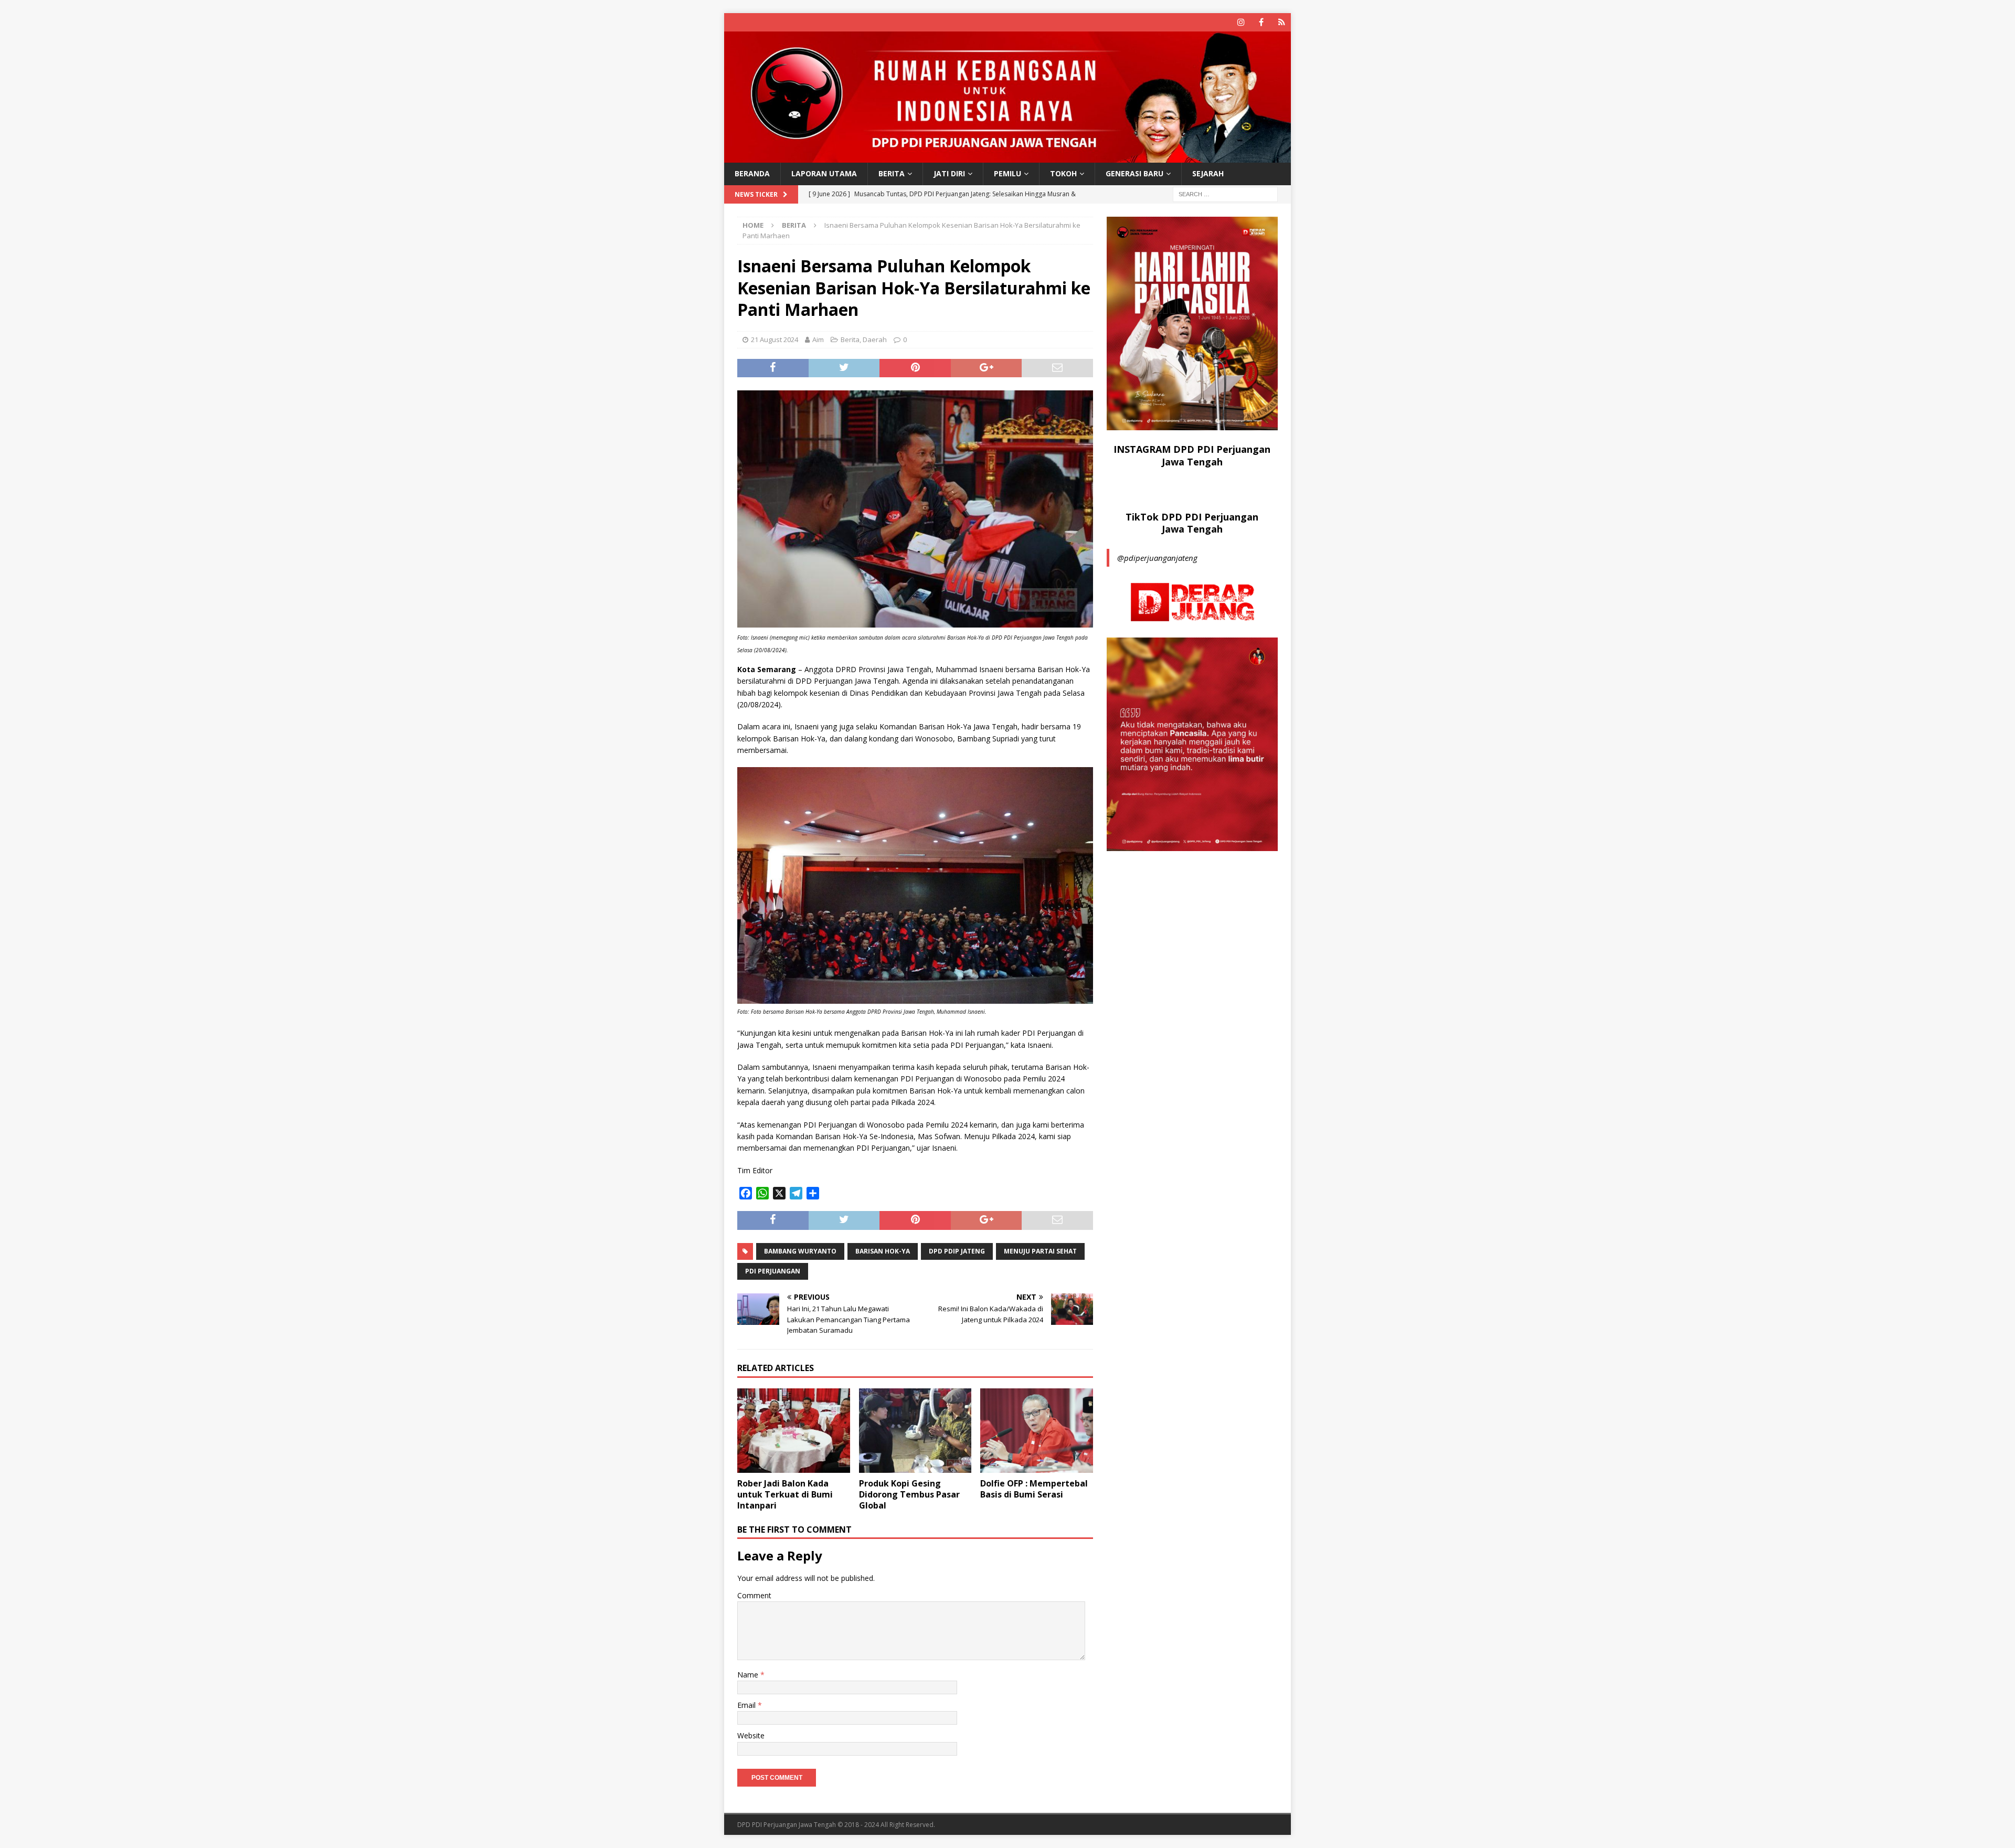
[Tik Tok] (1282, 22)
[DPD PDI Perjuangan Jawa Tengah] (1008, 157)
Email (747, 1705)
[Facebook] (1261, 22)
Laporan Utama (824, 173)
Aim (818, 339)
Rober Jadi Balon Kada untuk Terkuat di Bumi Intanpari (785, 1494)
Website (751, 1735)
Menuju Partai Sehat (1040, 1251)
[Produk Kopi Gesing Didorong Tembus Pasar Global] (915, 1431)
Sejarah (1208, 173)
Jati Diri (949, 173)
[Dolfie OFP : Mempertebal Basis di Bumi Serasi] (1037, 1431)
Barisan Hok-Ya (883, 1251)
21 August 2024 (775, 339)
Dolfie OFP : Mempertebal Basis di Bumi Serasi (1034, 1489)
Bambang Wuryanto (800, 1251)
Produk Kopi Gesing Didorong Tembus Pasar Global (909, 1494)
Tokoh (1063, 173)
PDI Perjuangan (773, 1271)
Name (749, 1675)
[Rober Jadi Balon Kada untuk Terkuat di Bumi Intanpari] (794, 1431)
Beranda (752, 173)
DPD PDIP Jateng (957, 1251)
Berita (892, 173)
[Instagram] (1241, 22)
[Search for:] (1225, 193)
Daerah (875, 339)
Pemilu (1008, 173)
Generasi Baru (1134, 173)
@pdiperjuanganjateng (1157, 558)
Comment (754, 1595)
